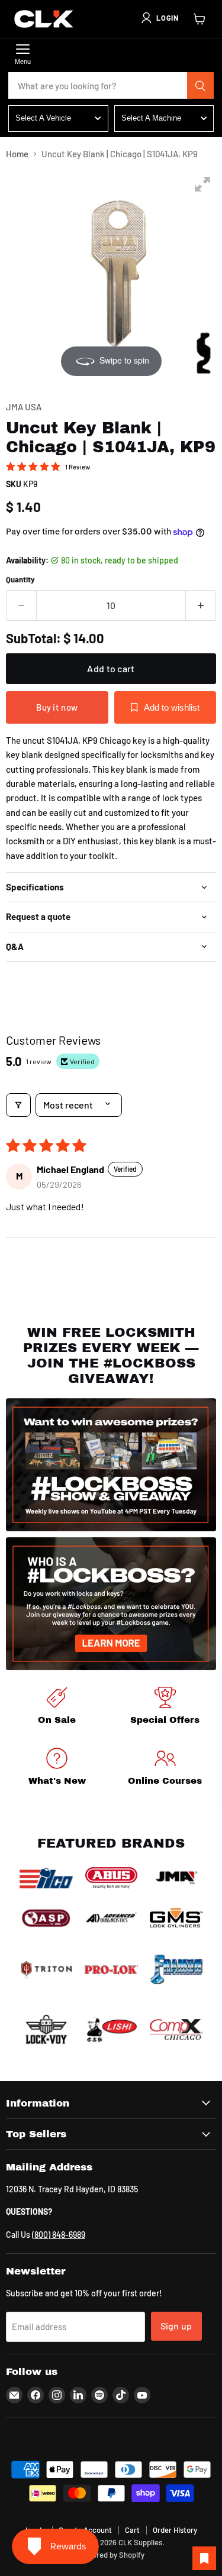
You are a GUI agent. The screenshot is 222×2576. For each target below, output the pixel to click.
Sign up (176, 2326)
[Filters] (18, 1105)
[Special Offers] (165, 1708)
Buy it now (57, 707)
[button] (159, 18)
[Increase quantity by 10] (201, 605)
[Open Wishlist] (204, 2558)
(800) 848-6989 (59, 2235)
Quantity (20, 580)
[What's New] (57, 1769)
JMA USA (24, 407)
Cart (132, 2530)
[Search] (201, 86)
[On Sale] (57, 1708)
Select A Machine (151, 118)
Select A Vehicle (43, 118)
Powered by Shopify (111, 2555)
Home (17, 154)
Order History (175, 2530)
